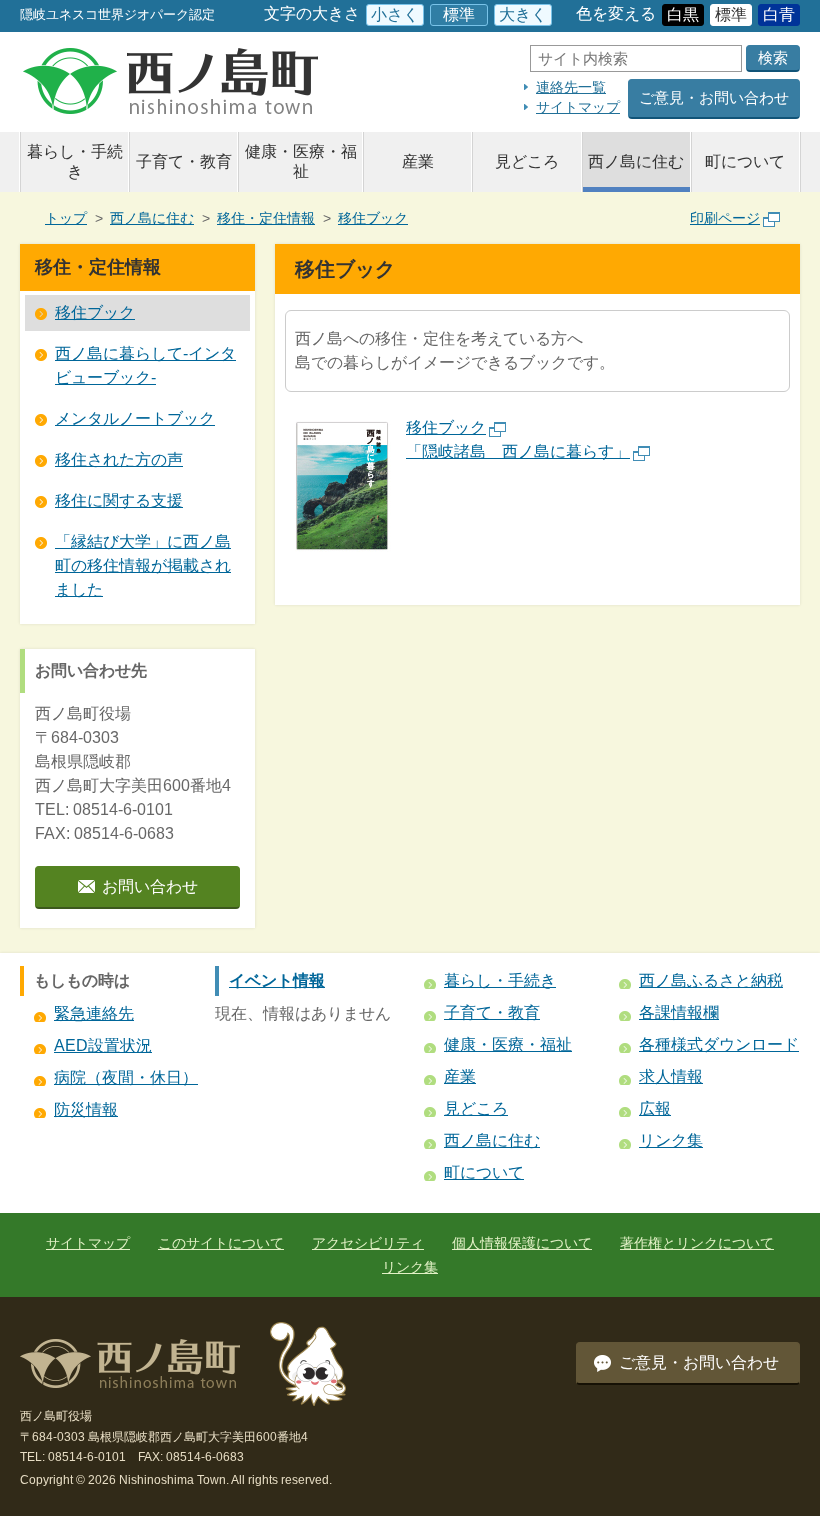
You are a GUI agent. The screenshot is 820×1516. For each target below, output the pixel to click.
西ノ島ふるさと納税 (711, 980)
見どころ (527, 161)
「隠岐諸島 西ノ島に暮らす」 (518, 451)
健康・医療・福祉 (301, 161)
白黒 (683, 14)
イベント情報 (277, 980)
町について (745, 161)
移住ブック (373, 218)
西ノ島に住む (636, 161)
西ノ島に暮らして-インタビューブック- (145, 365)
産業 (418, 161)
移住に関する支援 (119, 500)
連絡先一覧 (571, 87)
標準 (459, 14)
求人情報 (671, 1076)
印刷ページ (725, 218)
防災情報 (86, 1109)
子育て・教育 (184, 161)
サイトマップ (578, 107)
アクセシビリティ (368, 1243)
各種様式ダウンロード (719, 1044)
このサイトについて (221, 1243)
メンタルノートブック (135, 418)
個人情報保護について (522, 1243)
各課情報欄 (679, 1012)
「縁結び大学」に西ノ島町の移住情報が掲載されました (143, 565)
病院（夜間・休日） (126, 1077)
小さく (395, 14)
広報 (655, 1108)
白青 (779, 14)
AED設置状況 (103, 1045)
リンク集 (671, 1140)
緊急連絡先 (94, 1013)
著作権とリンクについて (697, 1243)
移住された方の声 (119, 459)
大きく (523, 14)
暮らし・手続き (75, 161)
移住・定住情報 (266, 218)
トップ (66, 218)
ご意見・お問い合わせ (714, 97)
